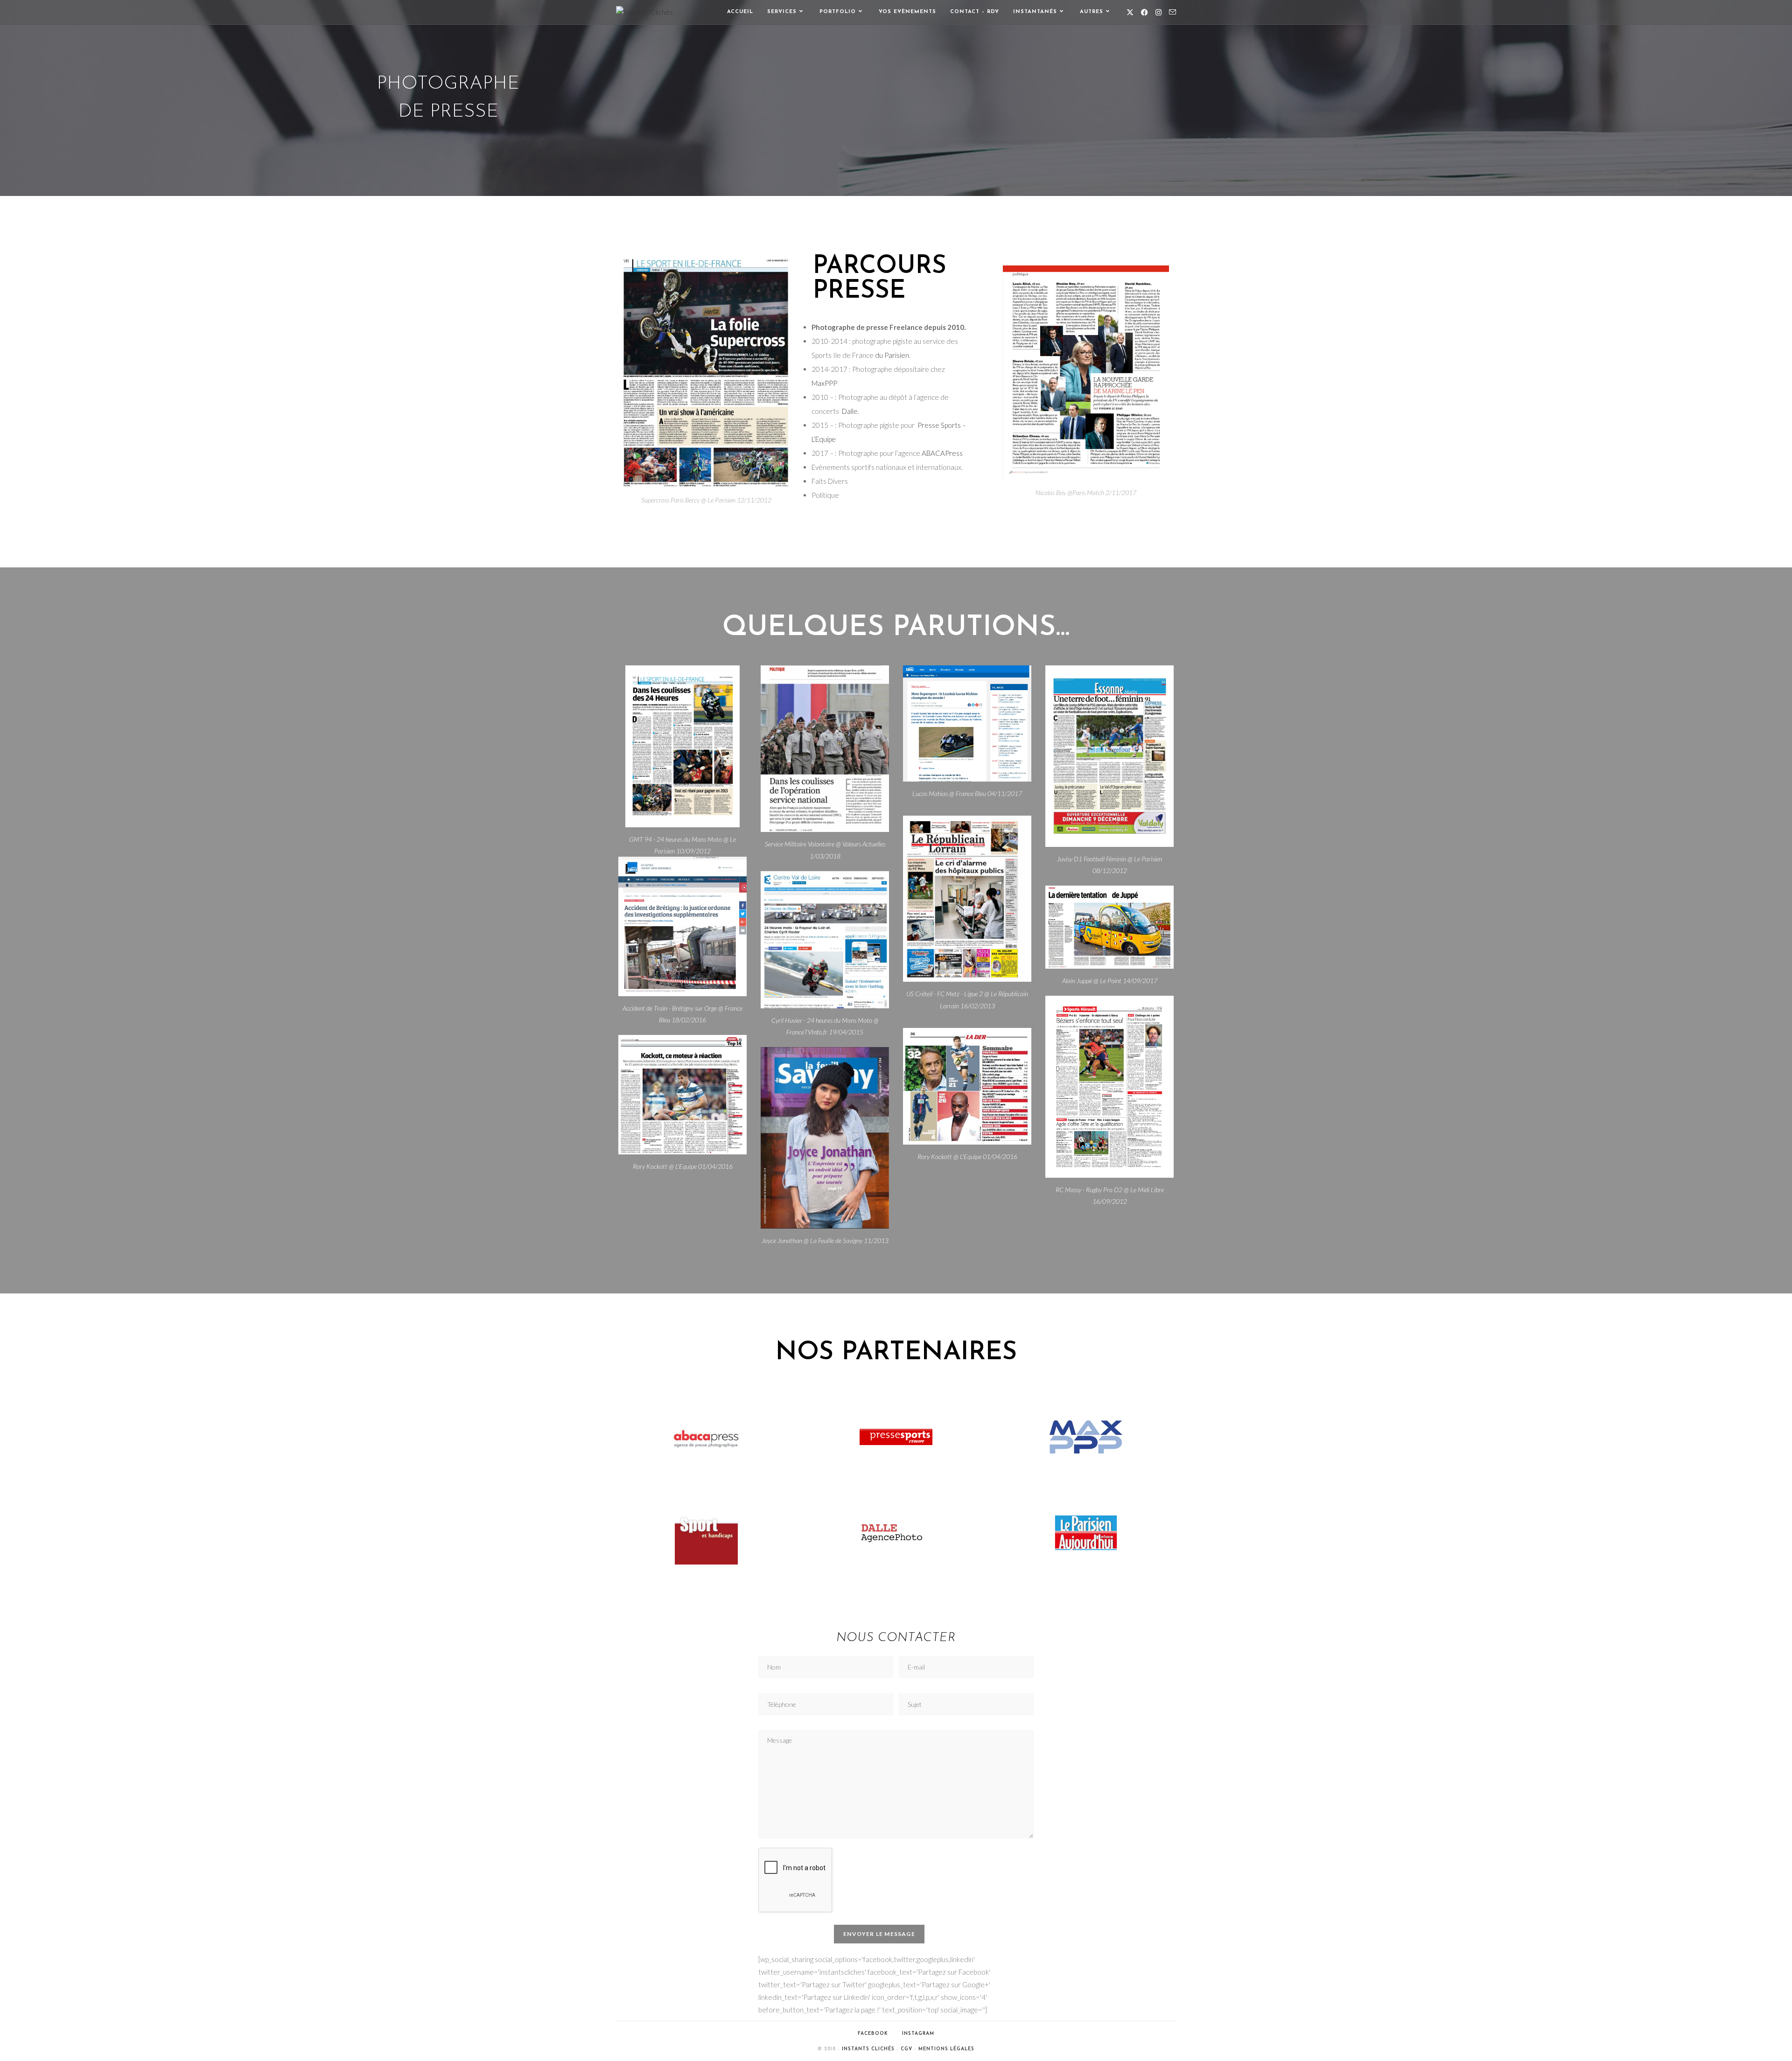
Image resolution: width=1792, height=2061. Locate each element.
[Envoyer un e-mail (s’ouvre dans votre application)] (1172, 12)
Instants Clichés (868, 2049)
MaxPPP (824, 383)
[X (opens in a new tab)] (1130, 12)
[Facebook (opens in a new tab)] (1144, 12)
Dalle (850, 411)
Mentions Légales (946, 2049)
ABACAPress (942, 453)
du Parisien (892, 355)
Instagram (918, 2034)
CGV (906, 2049)
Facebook (873, 2034)
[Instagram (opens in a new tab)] (1158, 12)
